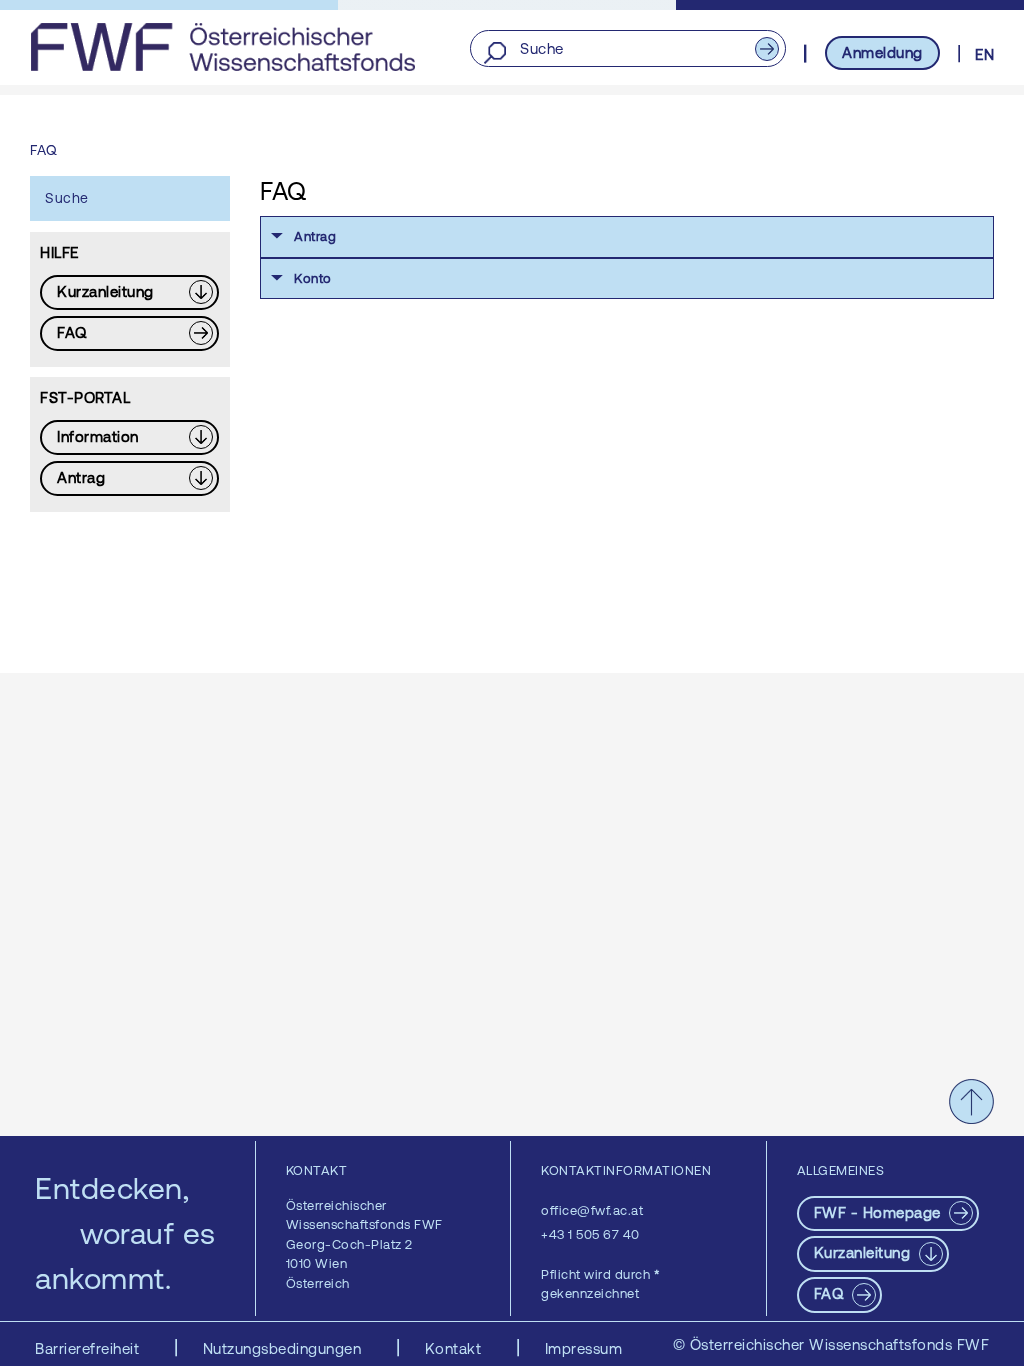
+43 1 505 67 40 (590, 1234)
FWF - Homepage (880, 1212)
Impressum (584, 1348)
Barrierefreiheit (89, 1348)
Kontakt (455, 1348)
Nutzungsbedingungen (284, 1348)
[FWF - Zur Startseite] (222, 47)
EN (984, 54)
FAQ (831, 1293)
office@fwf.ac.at (592, 1210)
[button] (627, 237)
